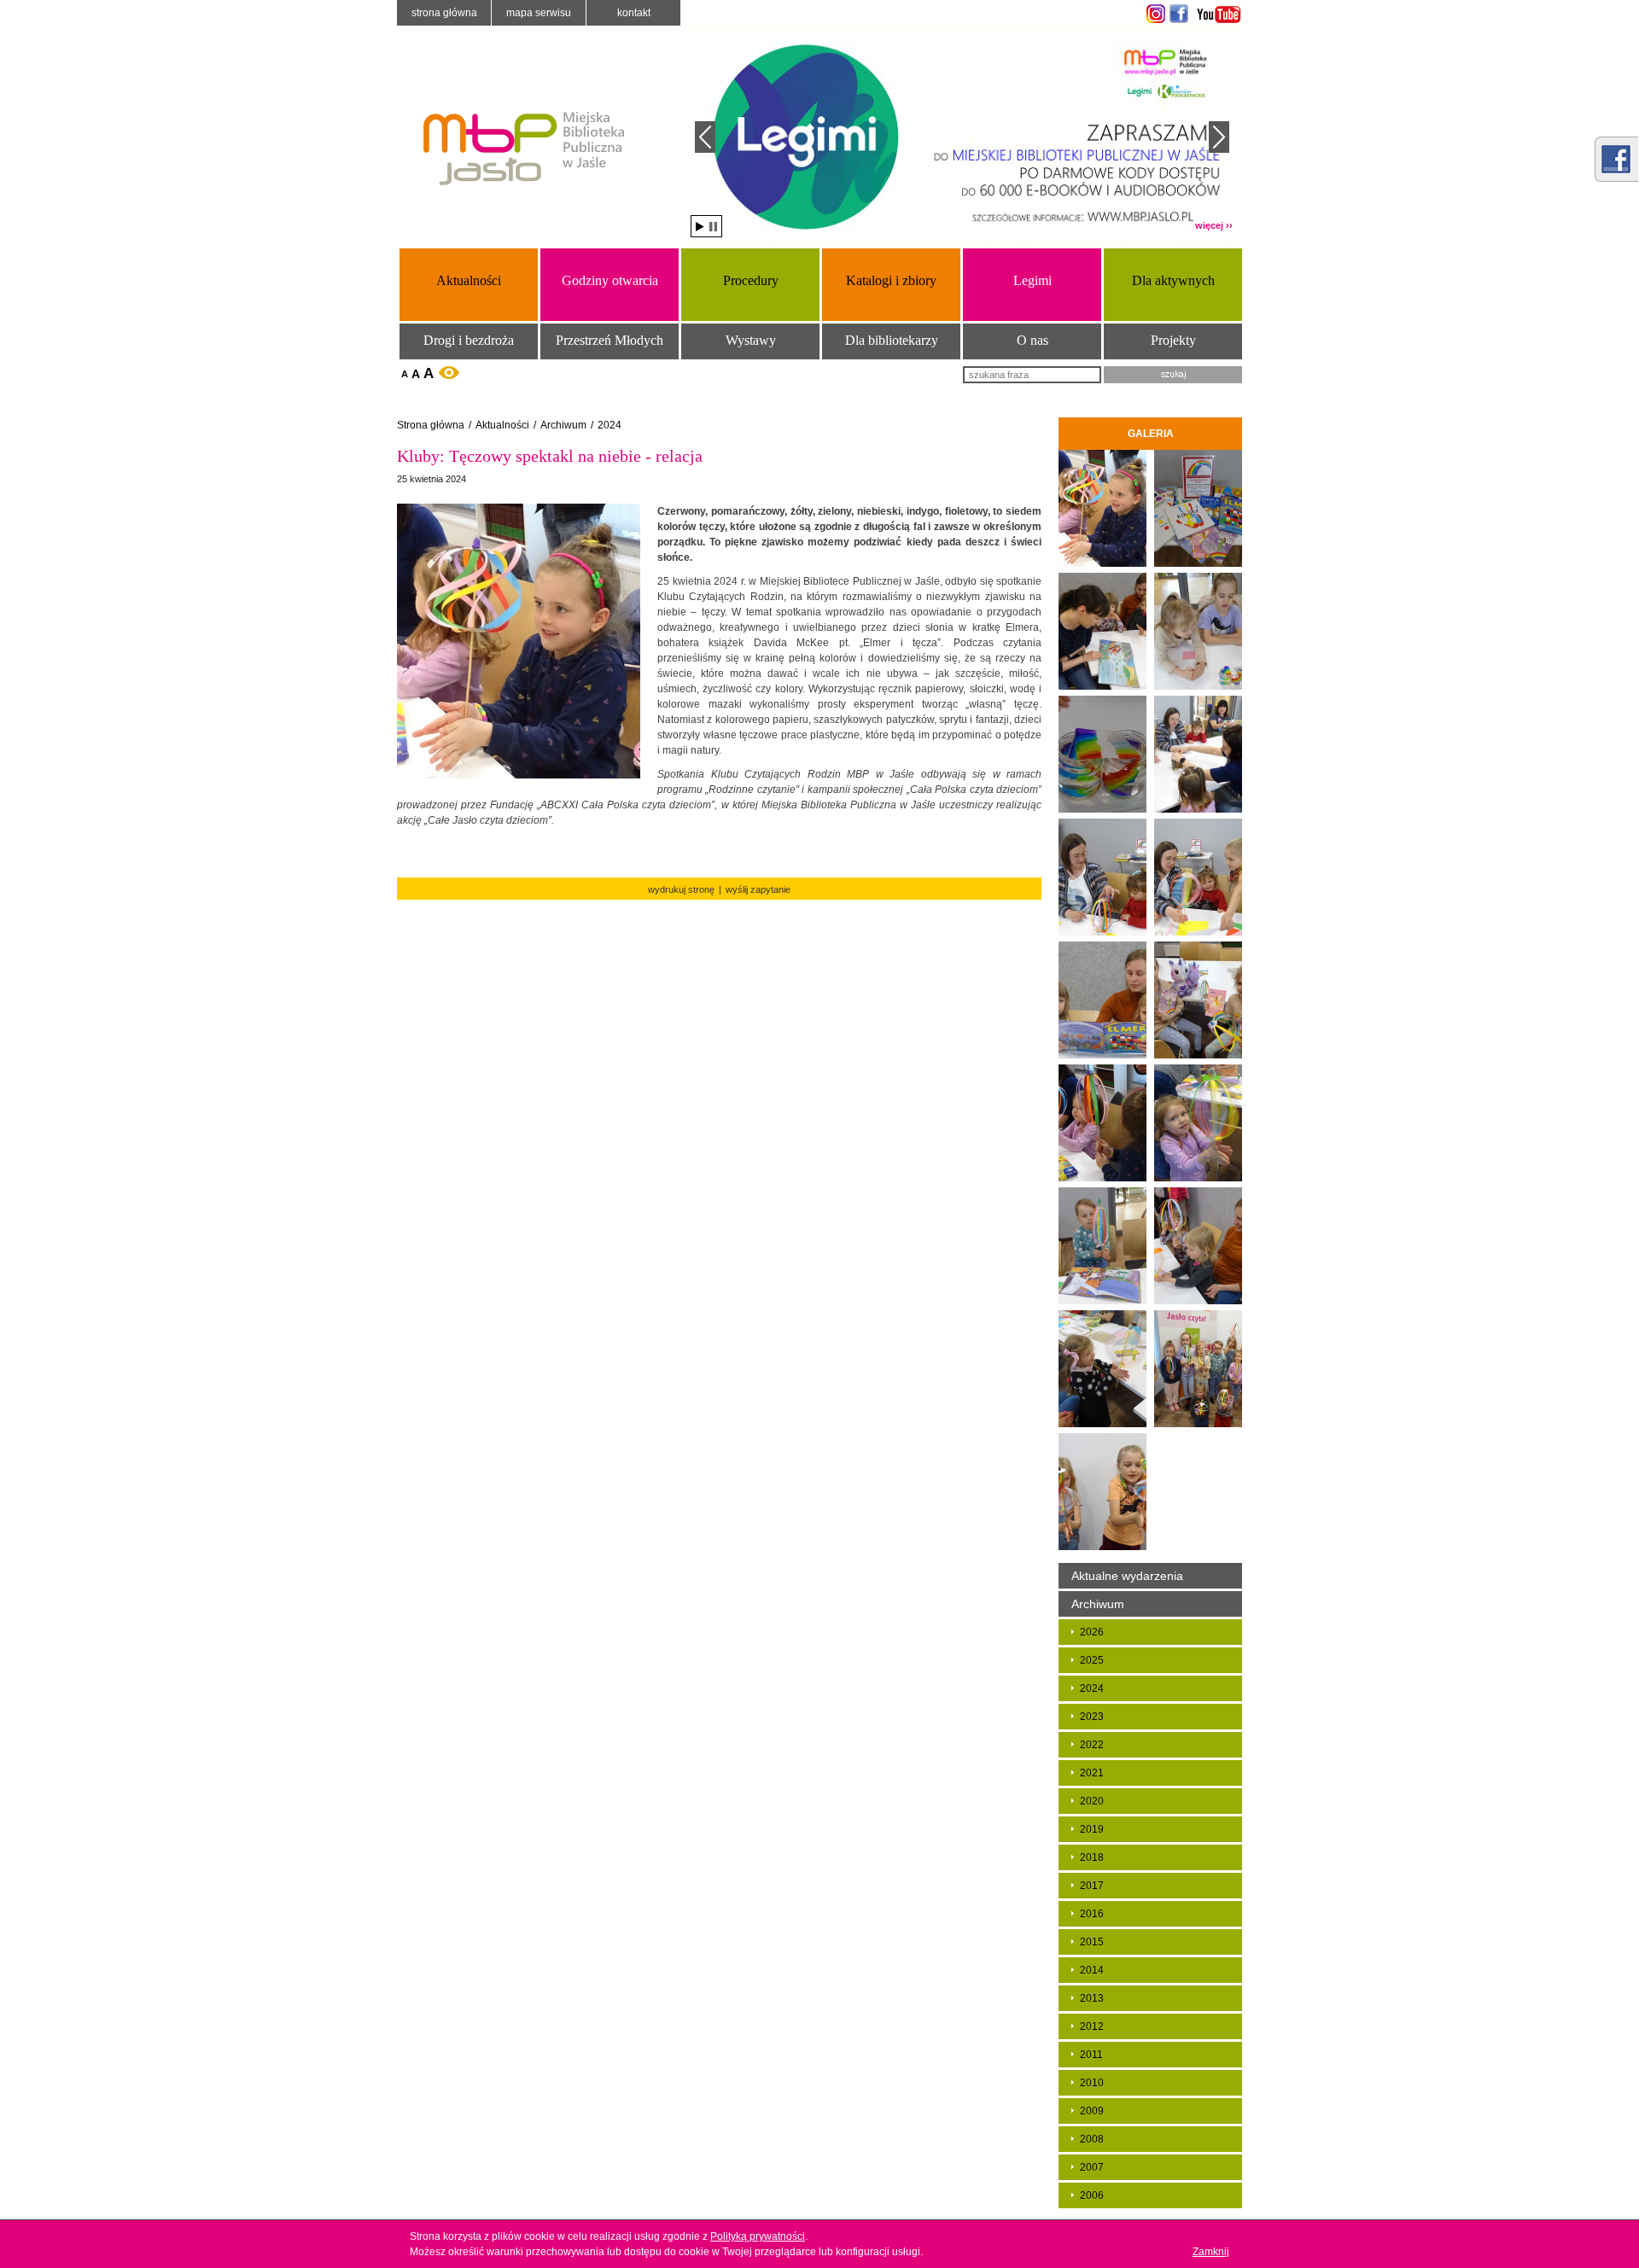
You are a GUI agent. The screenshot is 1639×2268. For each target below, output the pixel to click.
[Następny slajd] (1219, 137)
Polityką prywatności (758, 2236)
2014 (1092, 1970)
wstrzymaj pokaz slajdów (713, 227)
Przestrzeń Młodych (610, 340)
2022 (1092, 1745)
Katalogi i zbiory (891, 280)
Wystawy (751, 340)
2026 (1092, 1632)
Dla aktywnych (1173, 280)
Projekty (1173, 340)
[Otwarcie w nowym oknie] (1154, 14)
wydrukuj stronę (681, 889)
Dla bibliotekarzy (892, 340)
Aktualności (469, 280)
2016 (1092, 1914)
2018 (1092, 1857)
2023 (1092, 1717)
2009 (1092, 2111)
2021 (1092, 1773)
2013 (1092, 1998)
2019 (1092, 1829)
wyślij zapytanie (758, 889)
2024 (610, 425)
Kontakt (634, 13)
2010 (1092, 2083)
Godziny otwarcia (610, 280)
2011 (1091, 2055)
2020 (1092, 1801)
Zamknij (1211, 2252)
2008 (1092, 2139)
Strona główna (444, 13)
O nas (1032, 340)
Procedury (751, 280)
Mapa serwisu (539, 13)
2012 (1092, 2026)
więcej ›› (1214, 225)
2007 (1092, 2167)
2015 (1092, 1942)
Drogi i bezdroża (469, 340)
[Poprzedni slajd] (705, 137)
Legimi (1032, 280)
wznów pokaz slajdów (700, 227)
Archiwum (563, 425)
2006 (1092, 2195)
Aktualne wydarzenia (1127, 1576)
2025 (1092, 1660)
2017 (1092, 1886)
